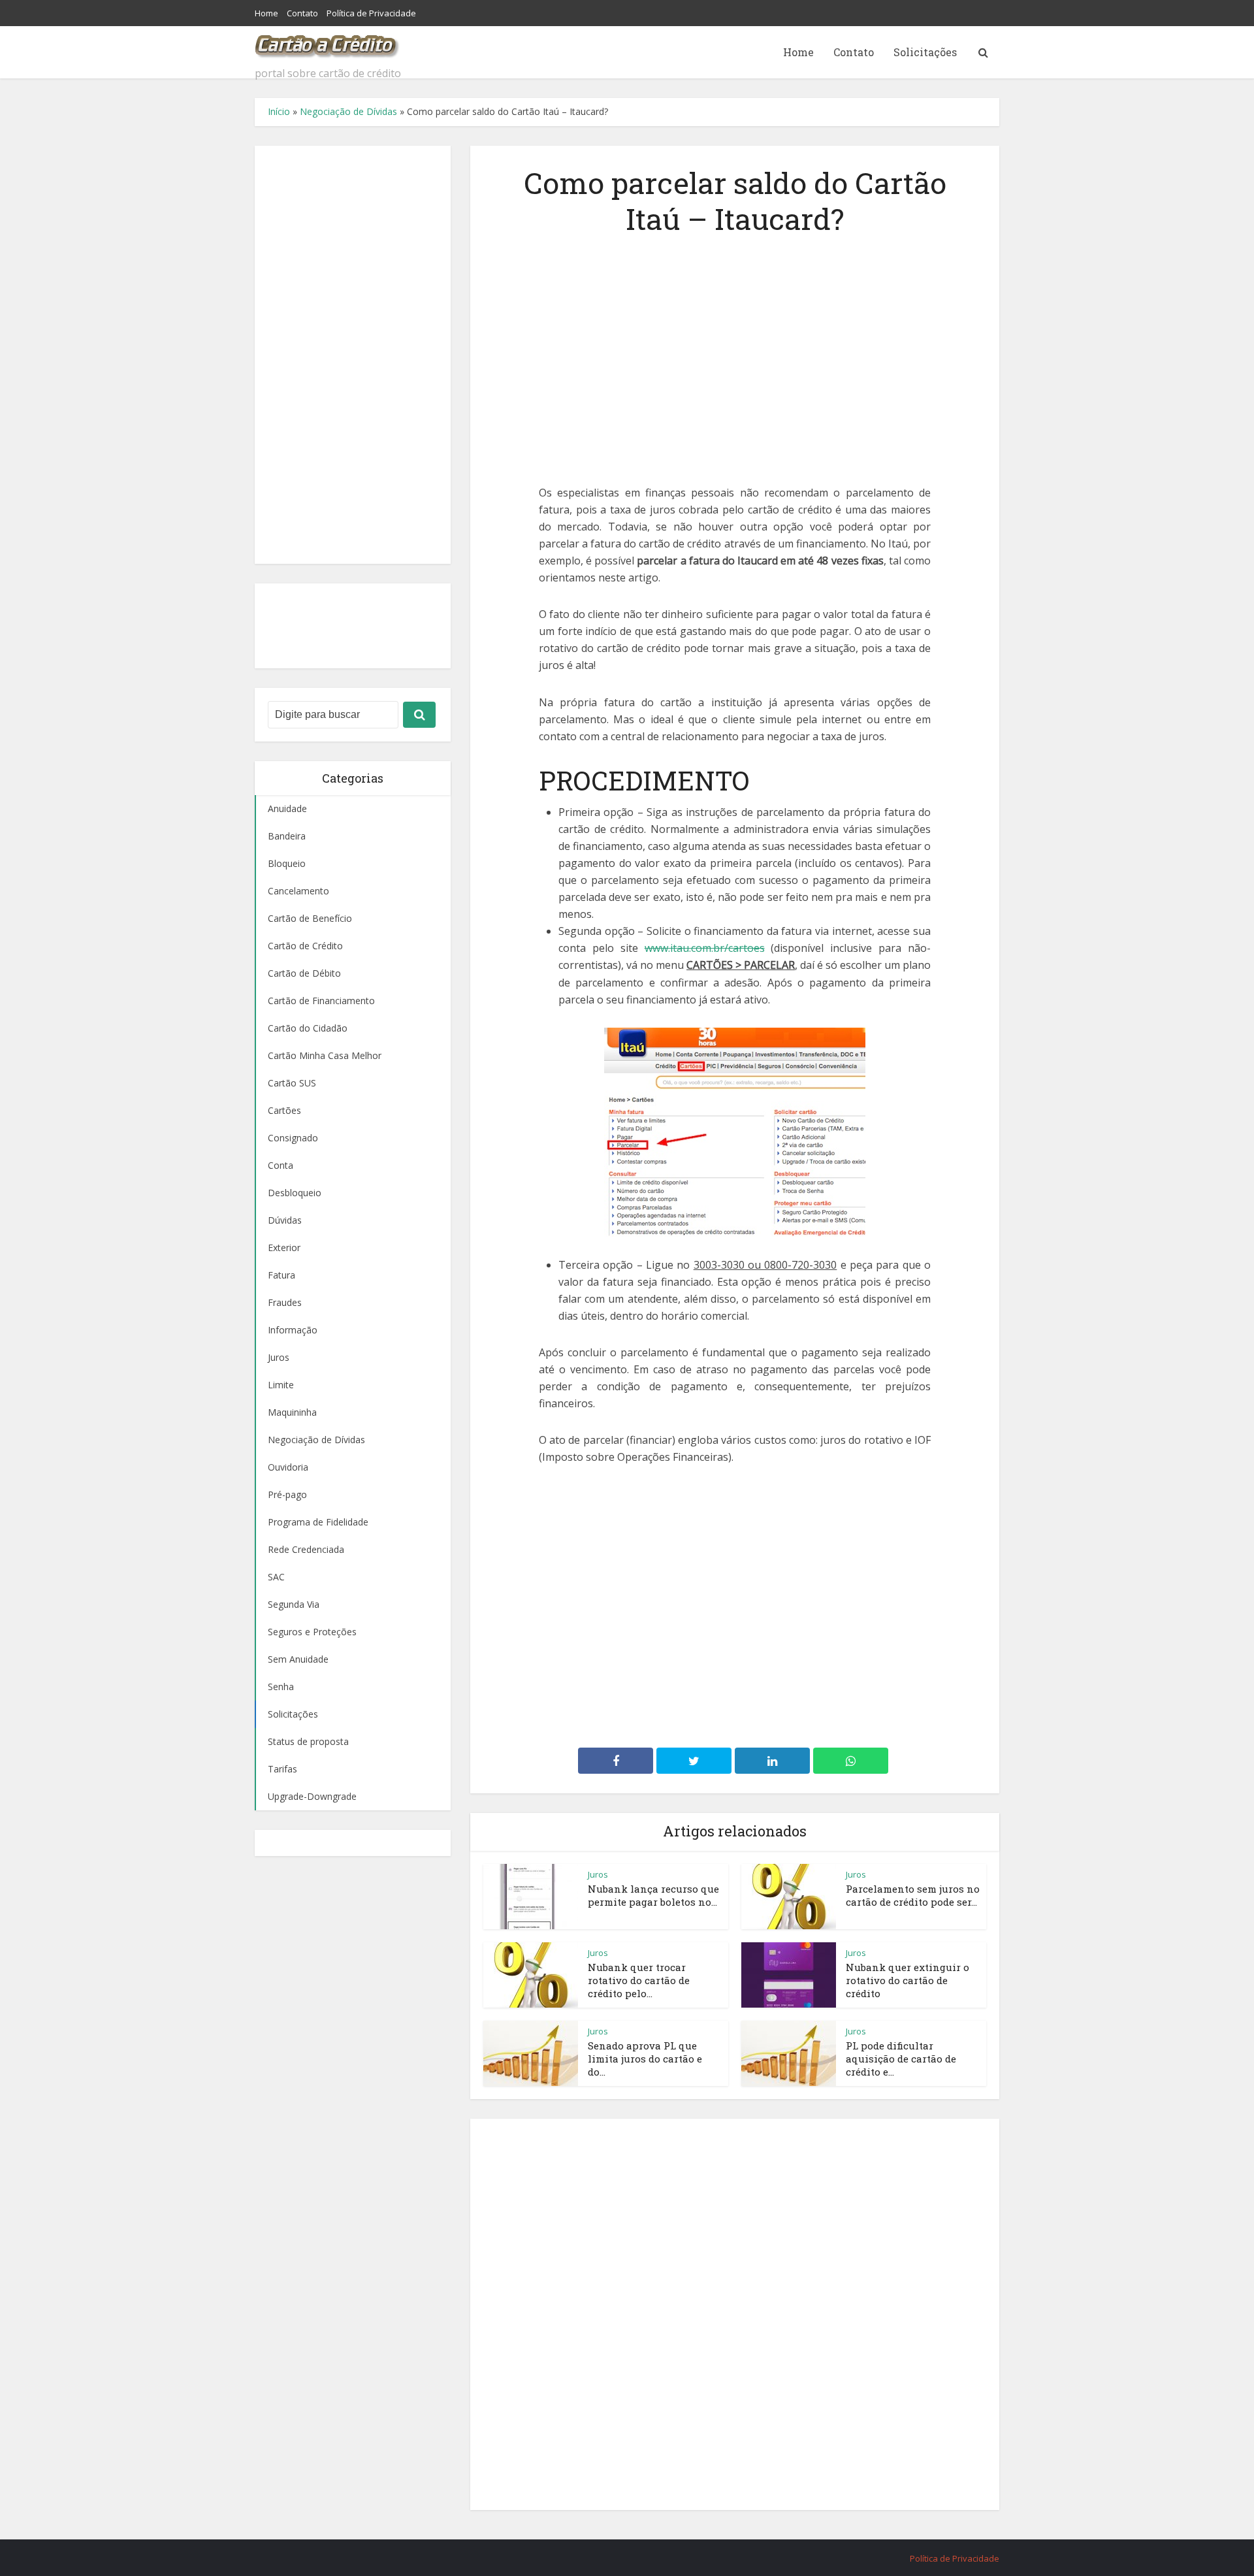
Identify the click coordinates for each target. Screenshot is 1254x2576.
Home (266, 13)
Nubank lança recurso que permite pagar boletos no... (653, 1895)
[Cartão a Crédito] (328, 42)
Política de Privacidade (371, 13)
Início (279, 111)
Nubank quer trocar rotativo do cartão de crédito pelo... (639, 1981)
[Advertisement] (353, 355)
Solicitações (925, 52)
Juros (598, 1874)
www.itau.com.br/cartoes (705, 948)
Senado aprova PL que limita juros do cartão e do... (645, 2059)
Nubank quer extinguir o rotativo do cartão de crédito (908, 1981)
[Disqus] (735, 2312)
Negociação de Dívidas (348, 111)
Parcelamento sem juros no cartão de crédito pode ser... (913, 1895)
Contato (302, 13)
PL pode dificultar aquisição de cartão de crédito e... (901, 2059)
